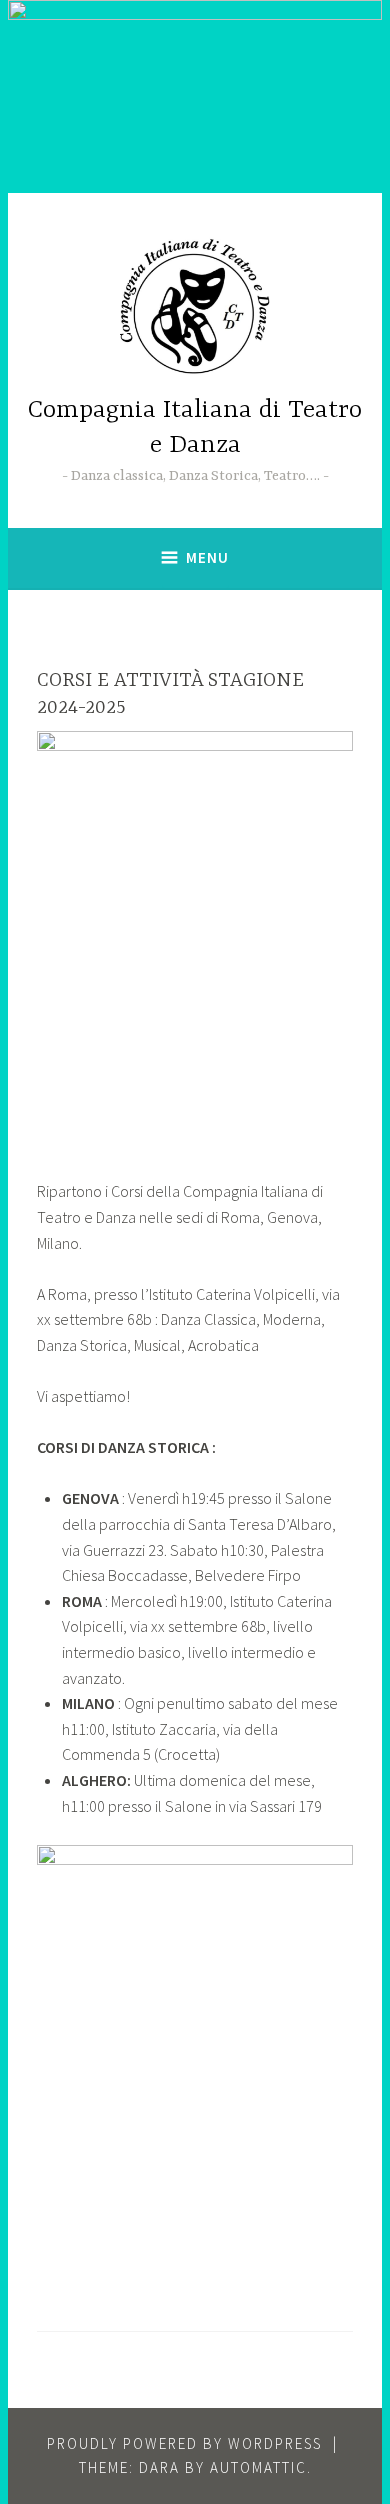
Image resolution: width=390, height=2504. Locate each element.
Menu (207, 557)
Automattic (258, 2467)
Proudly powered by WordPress (184, 2443)
